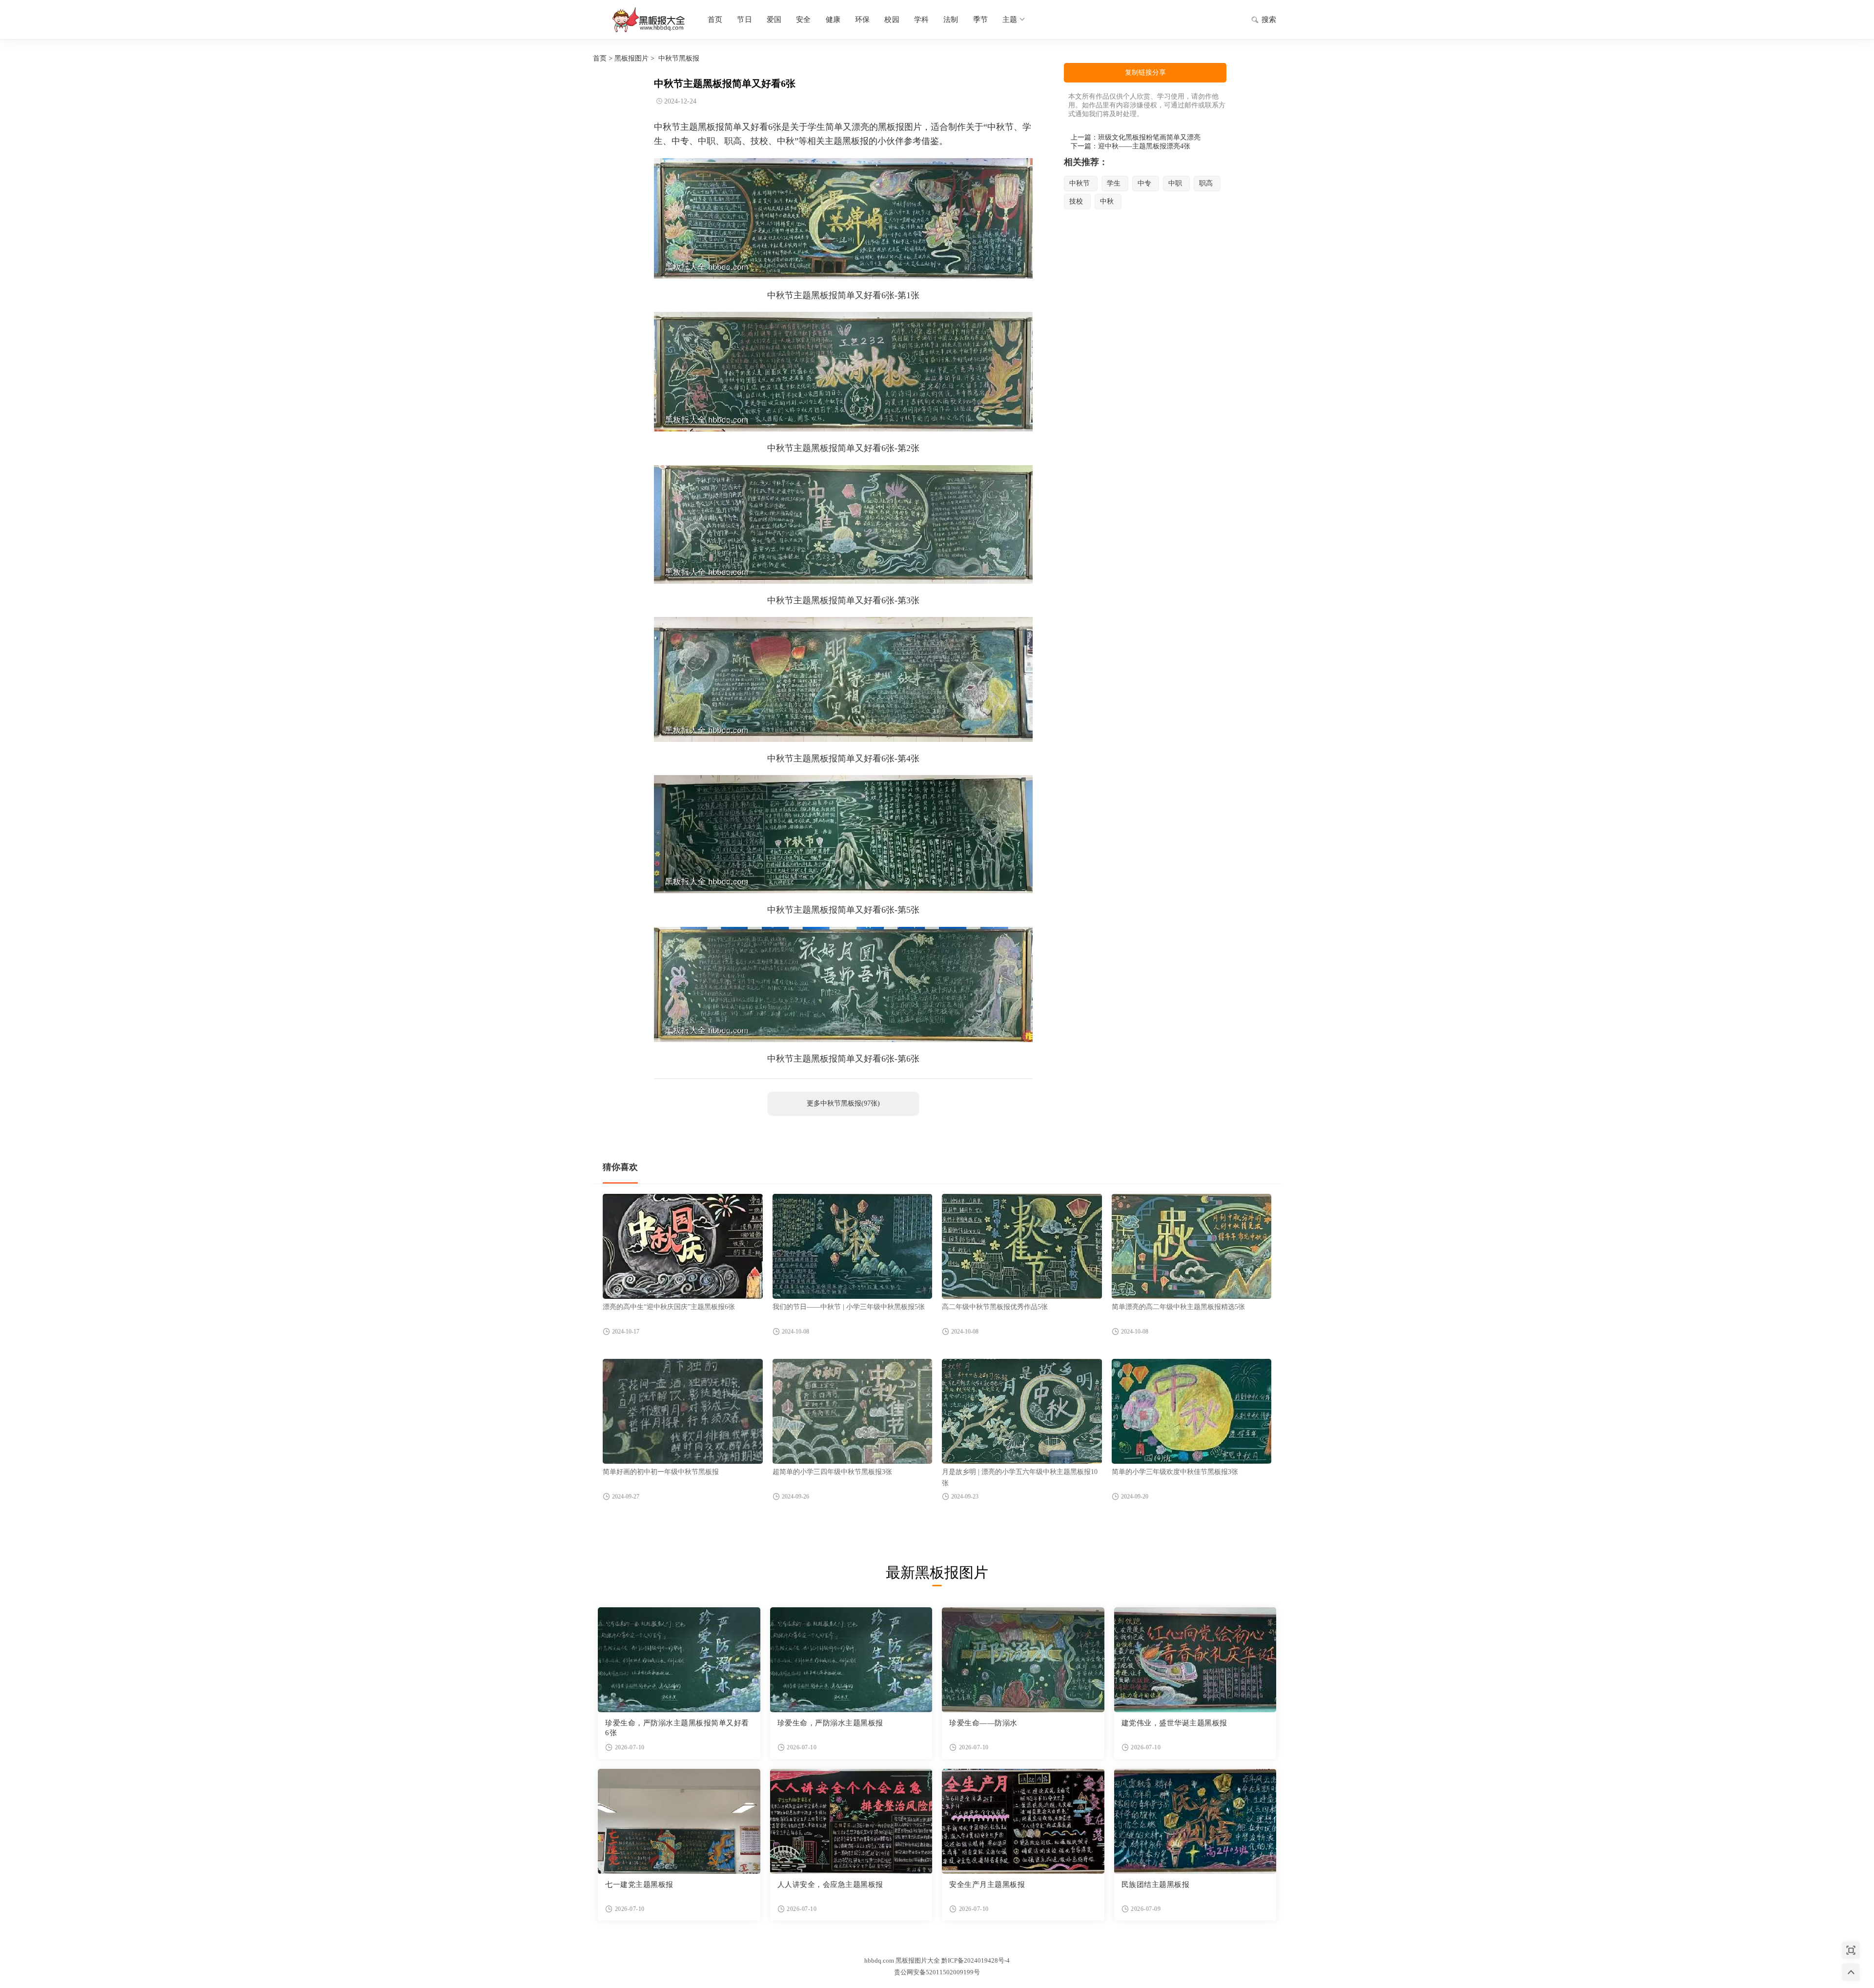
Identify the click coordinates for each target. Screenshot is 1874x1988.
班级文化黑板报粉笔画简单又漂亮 (1149, 137)
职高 (1206, 183)
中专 (1144, 183)
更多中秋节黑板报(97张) (843, 1103)
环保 (862, 20)
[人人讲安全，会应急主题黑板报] (851, 1821)
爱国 (774, 20)
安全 (803, 20)
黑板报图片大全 (647, 20)
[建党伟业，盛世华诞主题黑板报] (1195, 1660)
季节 (980, 20)
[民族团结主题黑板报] (1195, 1821)
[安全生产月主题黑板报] (1023, 1821)
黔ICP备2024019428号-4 (976, 1960)
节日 (744, 20)
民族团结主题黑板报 (1156, 1885)
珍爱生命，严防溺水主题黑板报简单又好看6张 (677, 1728)
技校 (1076, 201)
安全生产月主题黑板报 (987, 1885)
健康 (833, 20)
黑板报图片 (631, 58)
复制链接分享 (1145, 72)
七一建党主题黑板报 (639, 1885)
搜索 (1269, 20)
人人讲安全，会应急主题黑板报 (830, 1885)
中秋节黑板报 (679, 58)
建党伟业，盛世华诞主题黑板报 (1174, 1723)
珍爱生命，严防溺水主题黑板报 (830, 1723)
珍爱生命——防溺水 (983, 1723)
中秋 (1107, 201)
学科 (921, 20)
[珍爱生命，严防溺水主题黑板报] (851, 1660)
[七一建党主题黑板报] (679, 1821)
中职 (1175, 183)
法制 (951, 20)
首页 (715, 20)
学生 (1114, 183)
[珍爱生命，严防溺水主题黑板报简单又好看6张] (679, 1660)
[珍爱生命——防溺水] (1023, 1660)
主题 (1010, 20)
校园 (892, 20)
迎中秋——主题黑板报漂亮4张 (1144, 146)
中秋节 (1080, 183)
